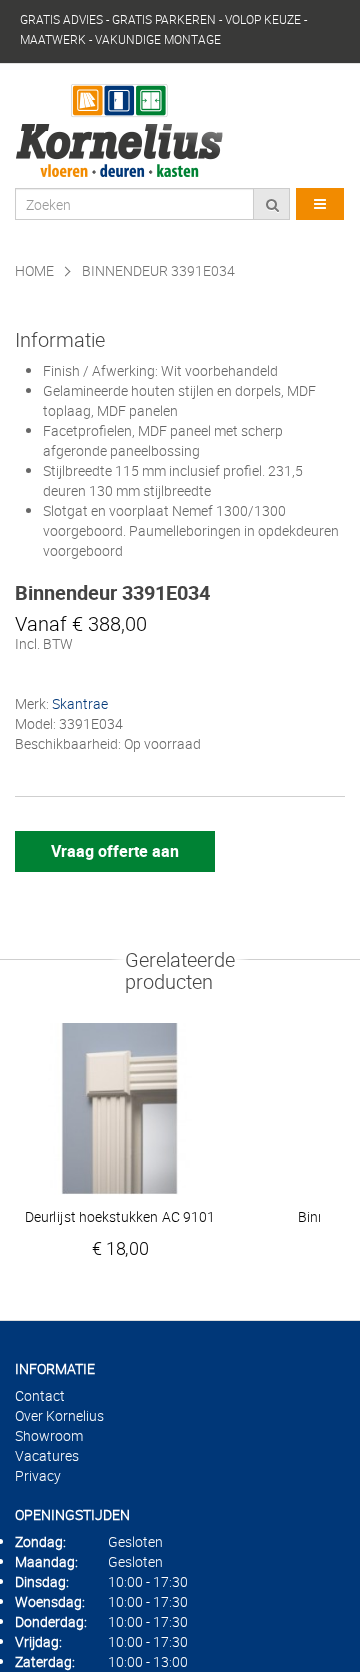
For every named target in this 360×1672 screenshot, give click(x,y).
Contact (40, 1395)
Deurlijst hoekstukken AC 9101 (120, 1217)
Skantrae (80, 703)
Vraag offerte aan (115, 851)
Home (34, 270)
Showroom (49, 1435)
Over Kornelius (59, 1415)
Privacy (38, 1475)
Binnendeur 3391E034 (158, 270)
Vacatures (47, 1455)
